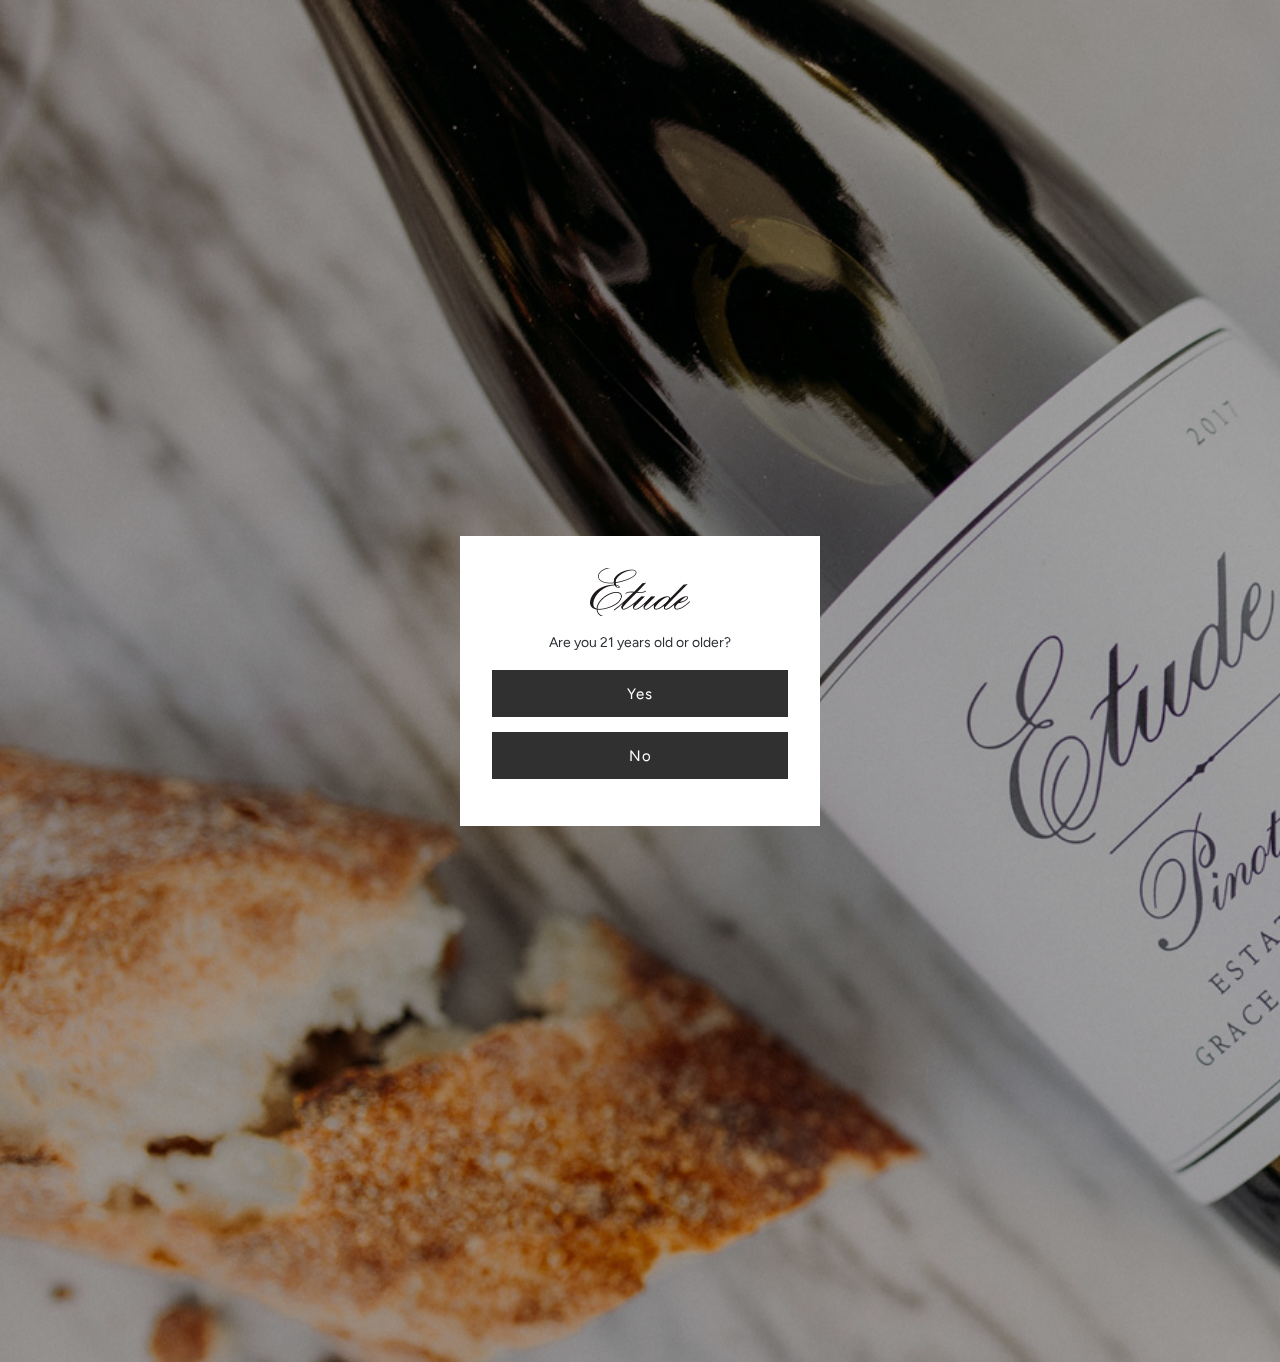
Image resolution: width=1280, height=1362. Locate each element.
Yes (640, 694)
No (640, 756)
